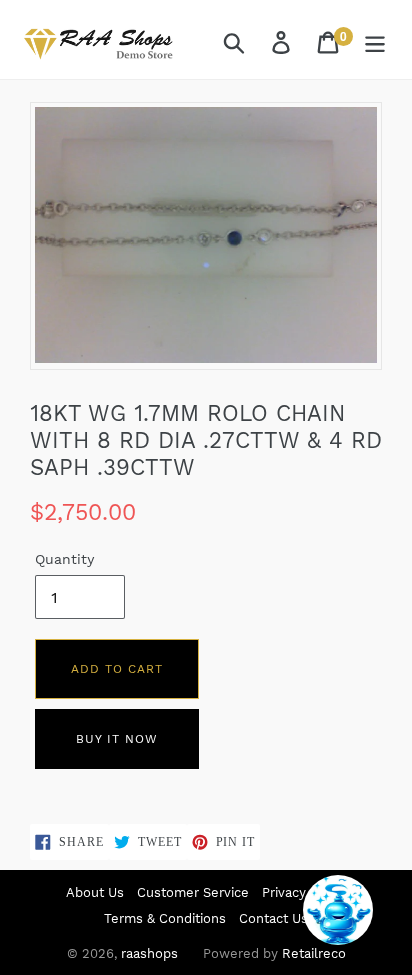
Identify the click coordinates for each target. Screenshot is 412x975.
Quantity (64, 559)
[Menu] (376, 42)
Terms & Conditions (165, 918)
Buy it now (117, 739)
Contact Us (273, 918)
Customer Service (193, 892)
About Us (95, 892)
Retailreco (314, 953)
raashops (149, 953)
